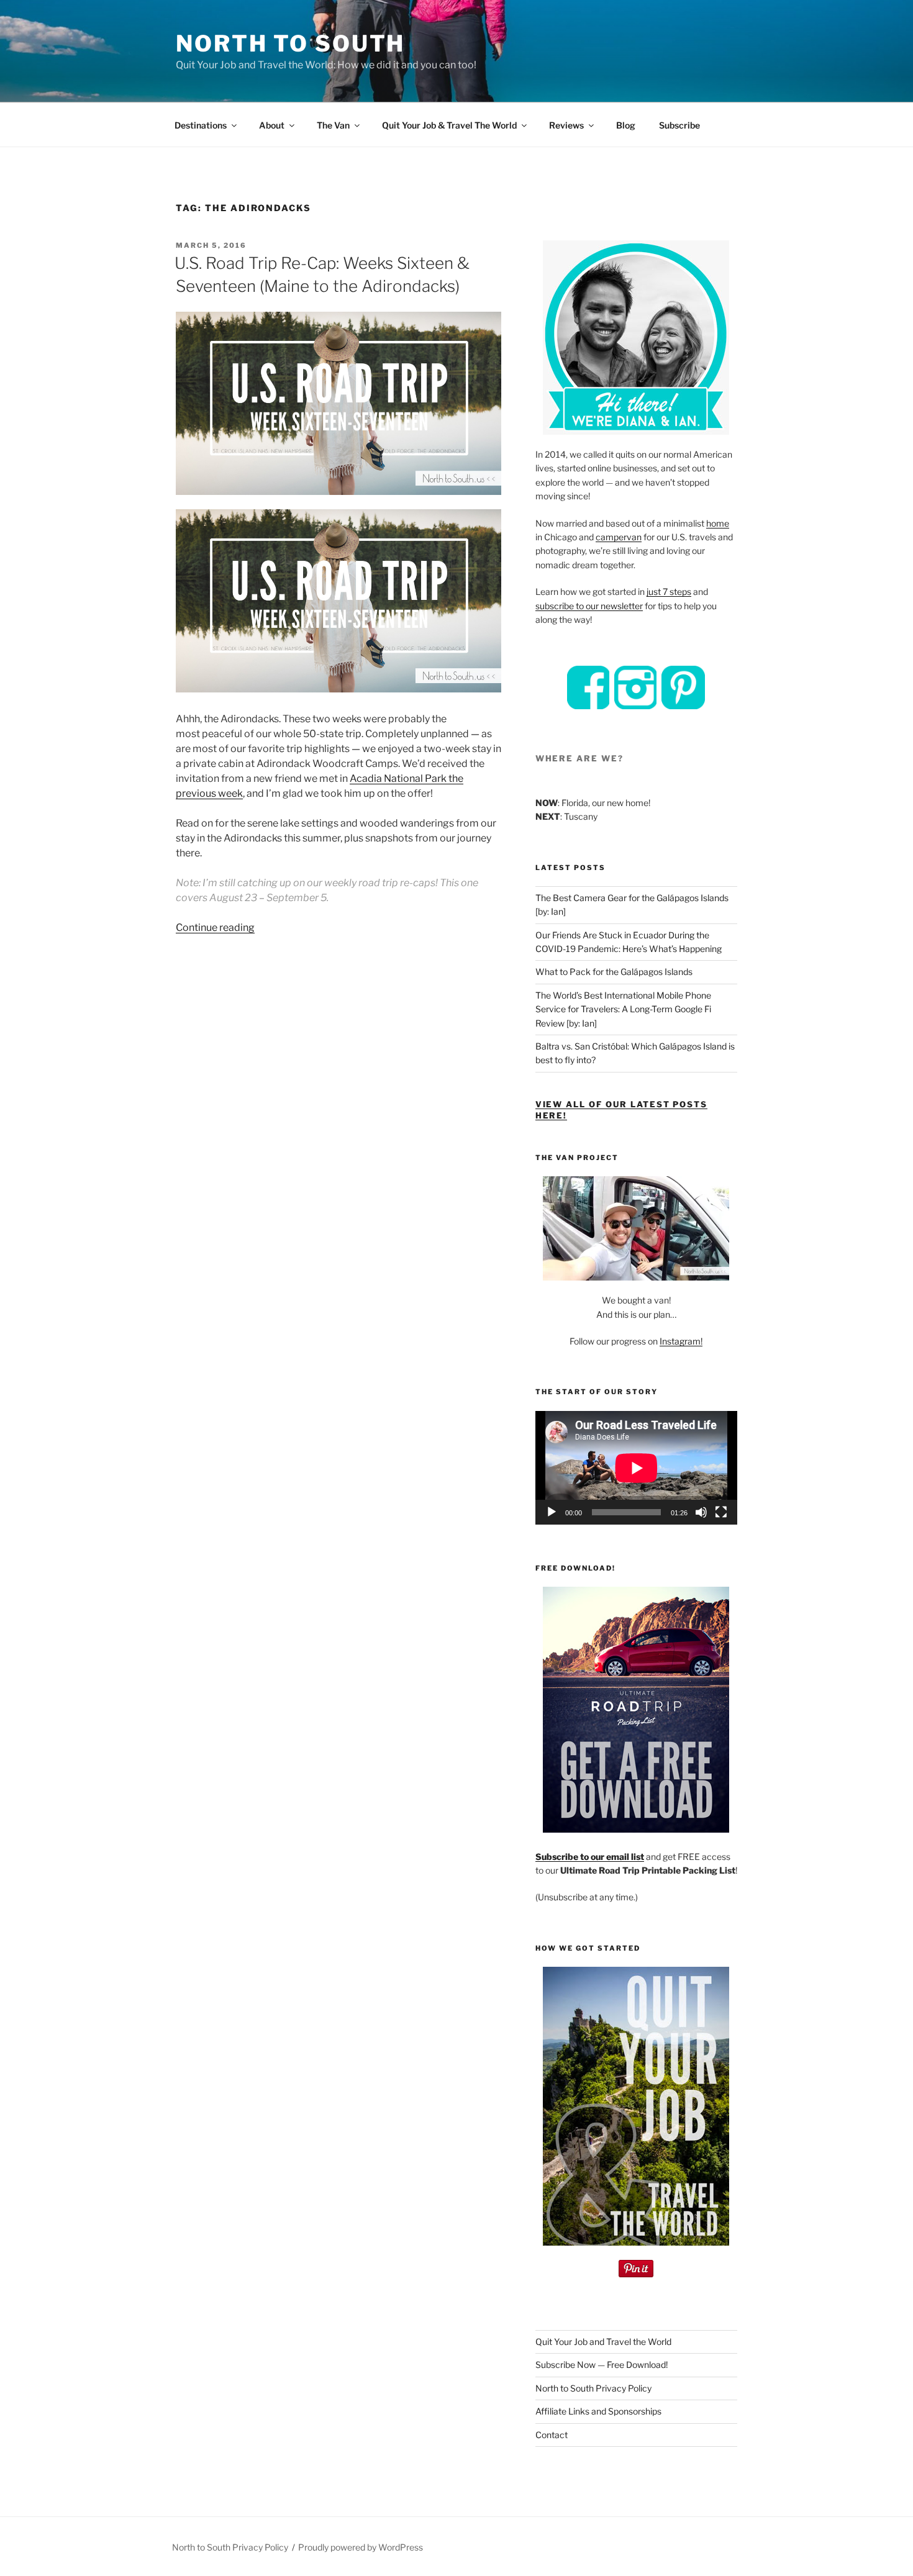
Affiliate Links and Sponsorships (598, 2411)
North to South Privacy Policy (593, 2388)
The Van (333, 125)
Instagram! (681, 1341)
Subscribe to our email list (590, 1857)
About (272, 125)
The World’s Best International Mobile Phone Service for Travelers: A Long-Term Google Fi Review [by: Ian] (623, 1009)
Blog (626, 125)
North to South (290, 43)
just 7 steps (669, 592)
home (718, 523)
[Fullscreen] (721, 1512)
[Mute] (701, 1512)
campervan (619, 537)
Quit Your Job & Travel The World (449, 125)
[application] (636, 1468)
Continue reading (215, 927)
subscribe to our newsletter (589, 606)
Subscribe (679, 125)
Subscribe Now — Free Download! (602, 2365)
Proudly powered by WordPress (361, 2547)
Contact (552, 2435)
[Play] (552, 1512)
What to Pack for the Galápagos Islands (614, 972)
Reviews (566, 125)
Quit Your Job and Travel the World (603, 2342)
